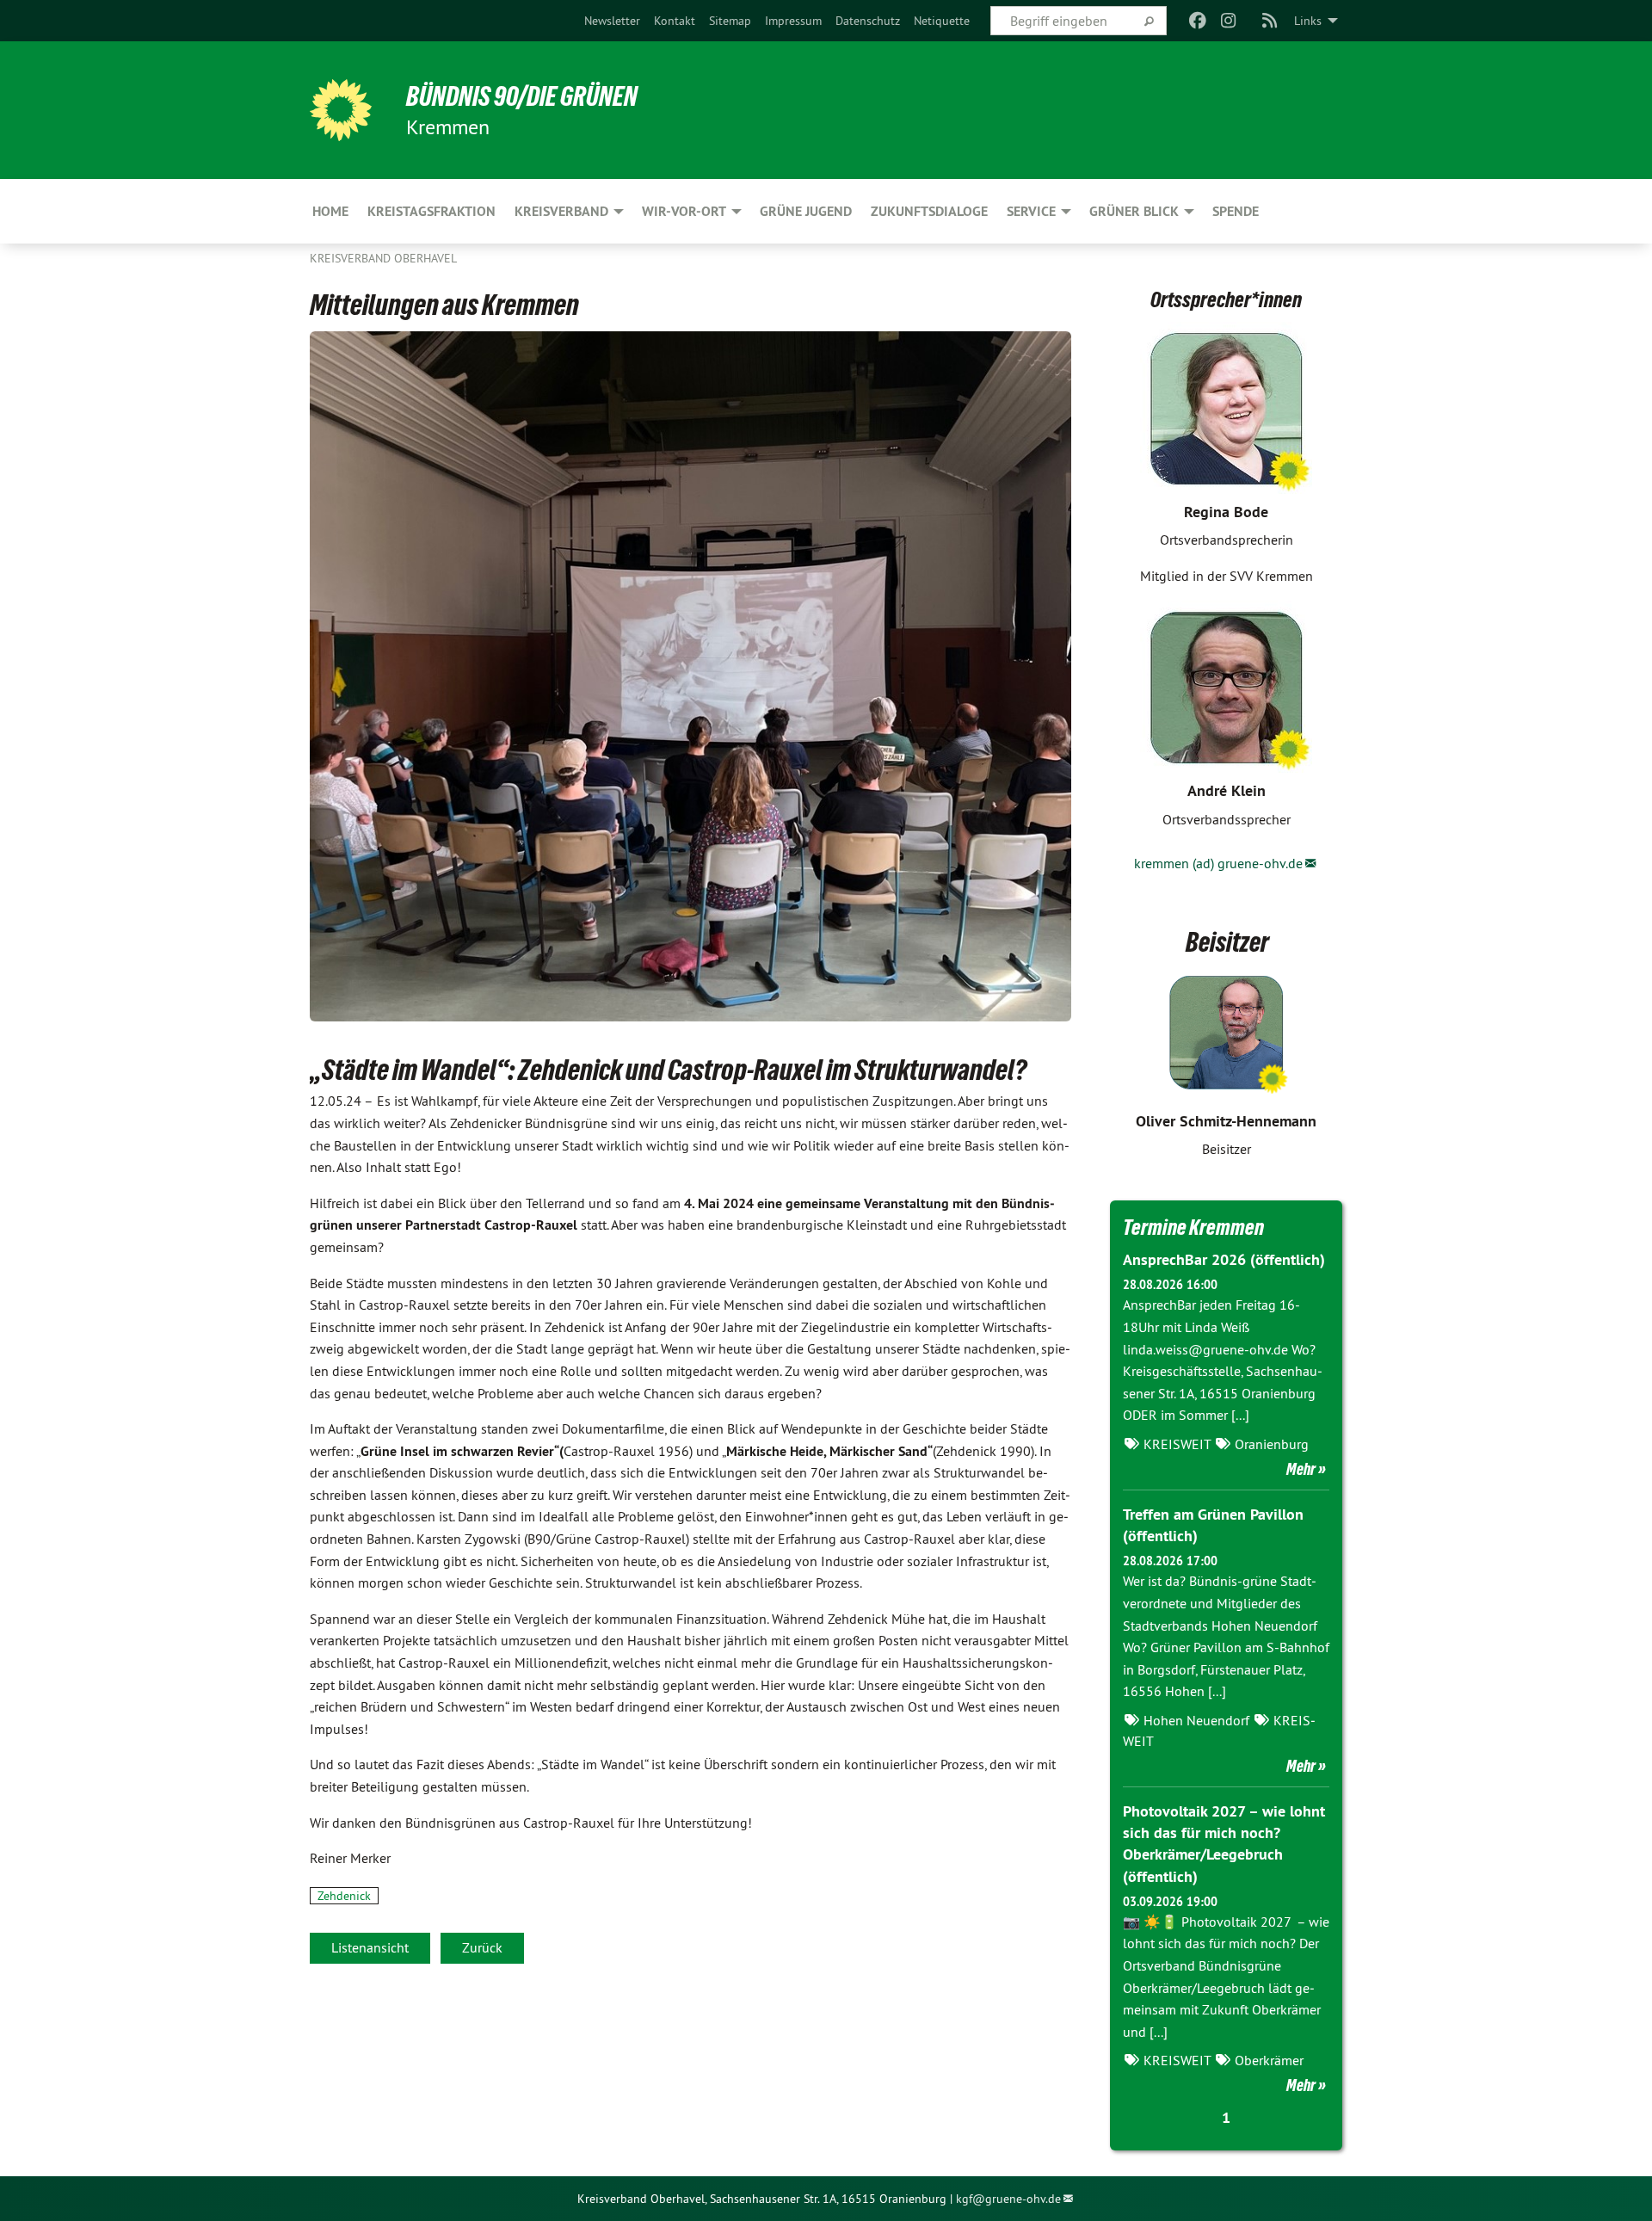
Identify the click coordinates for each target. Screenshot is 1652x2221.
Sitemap (730, 21)
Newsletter (612, 21)
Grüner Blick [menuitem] (1134, 211)
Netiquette (942, 21)
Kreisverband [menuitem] (561, 211)
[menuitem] (612, 21)
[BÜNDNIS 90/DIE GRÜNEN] (341, 110)
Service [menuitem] (1031, 211)
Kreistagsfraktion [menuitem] (431, 211)
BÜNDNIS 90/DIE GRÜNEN (522, 96)
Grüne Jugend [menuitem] (806, 211)
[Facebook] (1197, 21)
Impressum (793, 21)
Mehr (1301, 1469)
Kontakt (675, 21)
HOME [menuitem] (330, 211)
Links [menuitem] (1308, 21)
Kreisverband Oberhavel (383, 258)
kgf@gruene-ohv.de (1008, 2199)
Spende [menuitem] (1236, 211)
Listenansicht (370, 1947)
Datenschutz (868, 21)
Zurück (482, 1947)
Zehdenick (344, 1896)
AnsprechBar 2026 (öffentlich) (1224, 1259)
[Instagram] (1229, 21)
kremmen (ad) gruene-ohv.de (1218, 863)
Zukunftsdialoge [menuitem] (929, 211)
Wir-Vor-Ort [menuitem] (684, 211)
